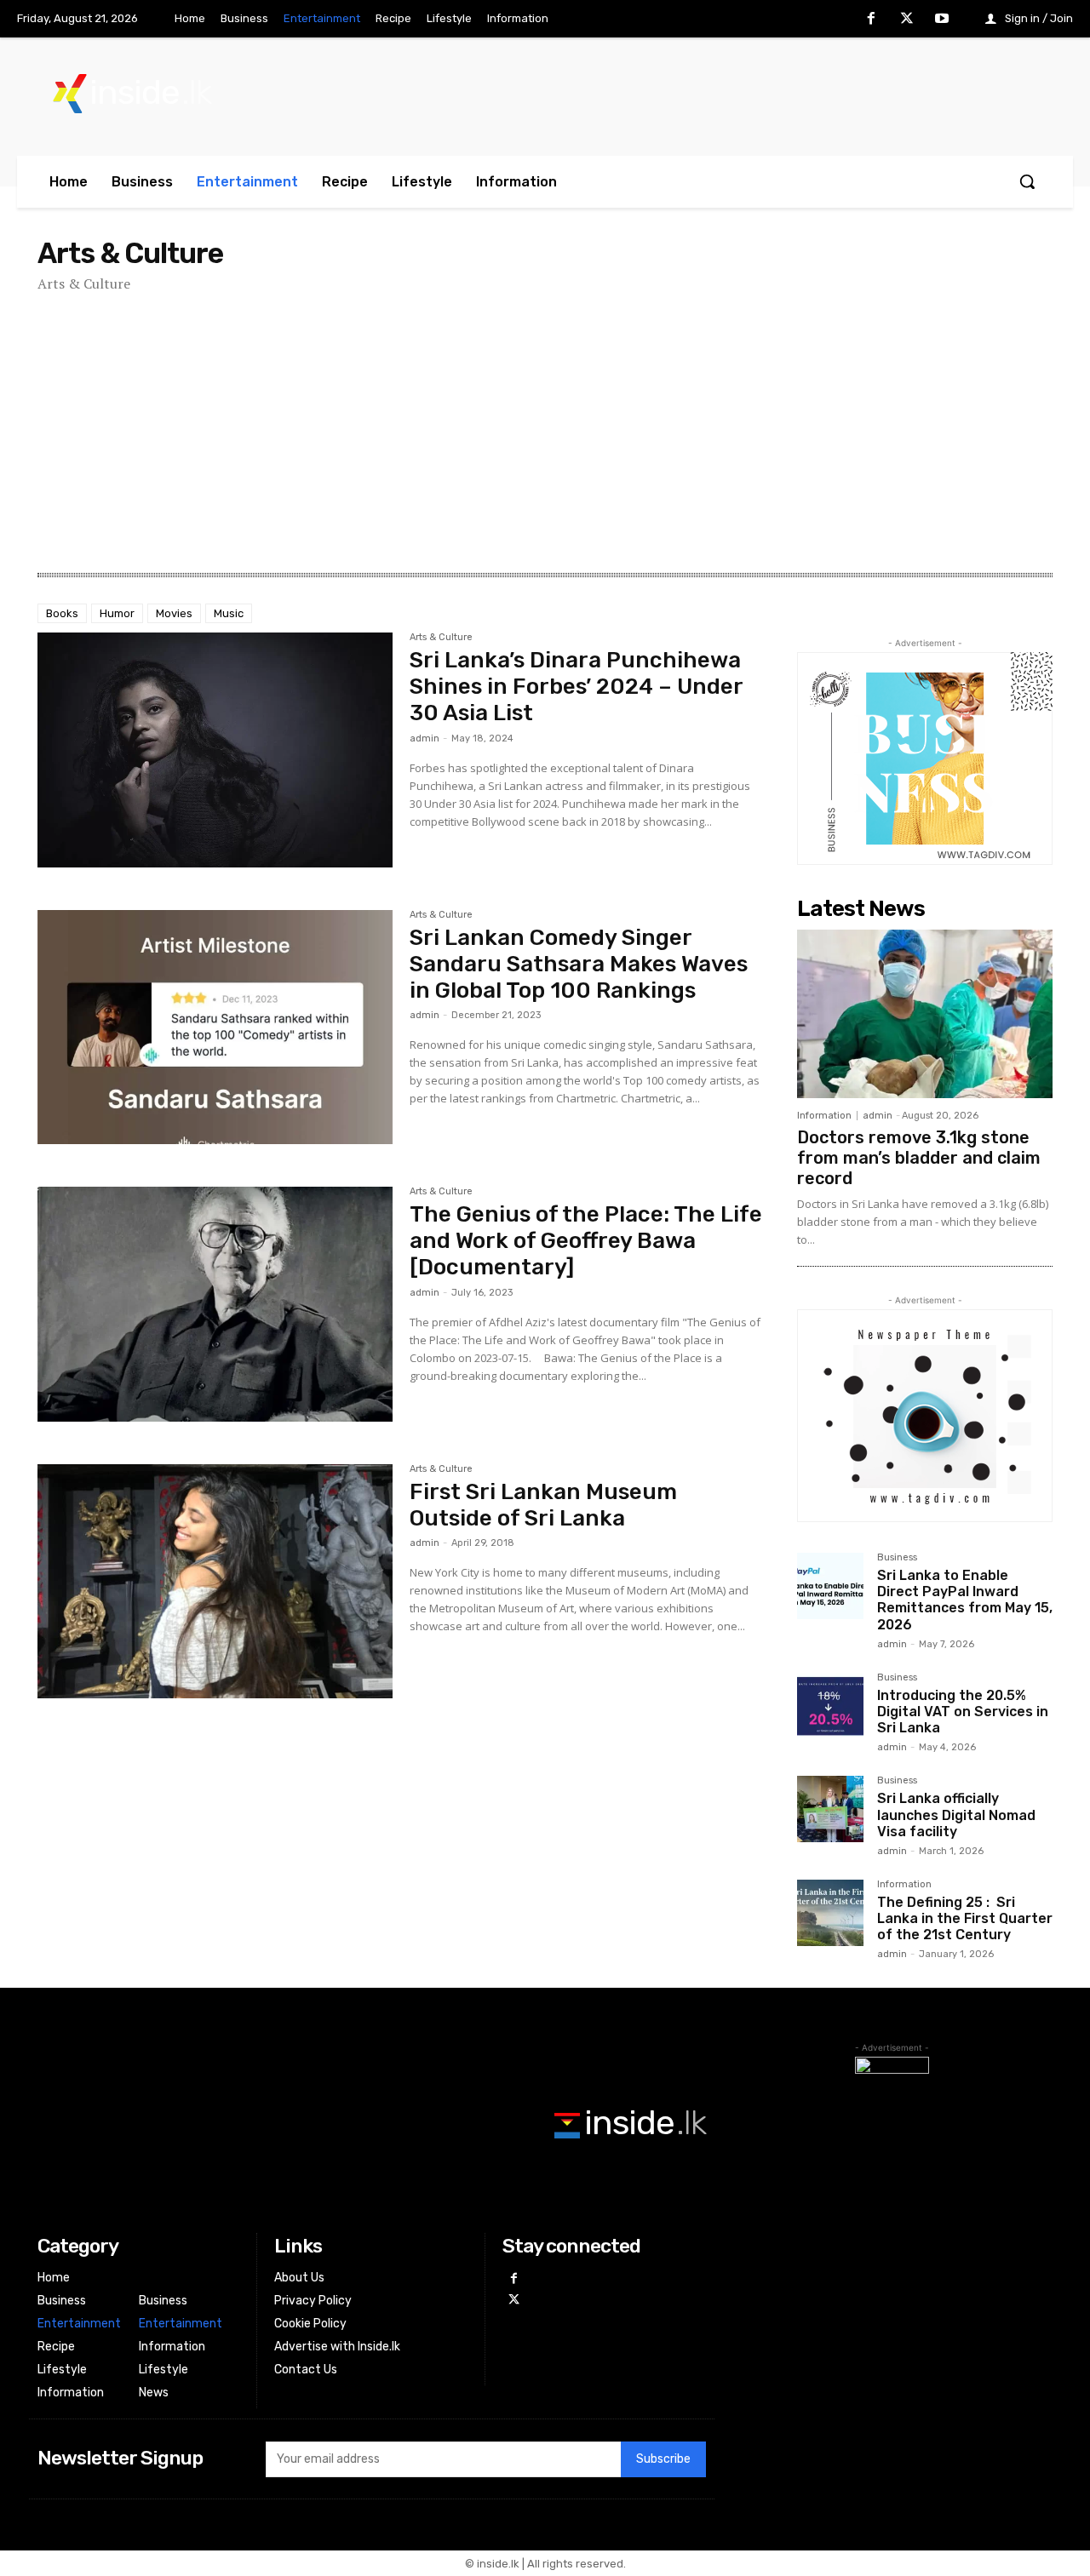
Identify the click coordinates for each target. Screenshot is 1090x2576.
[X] (907, 20)
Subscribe (663, 2459)
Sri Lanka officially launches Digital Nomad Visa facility (956, 1815)
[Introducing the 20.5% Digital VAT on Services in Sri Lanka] (830, 1706)
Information (824, 1116)
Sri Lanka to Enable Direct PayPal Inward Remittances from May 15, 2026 (965, 1600)
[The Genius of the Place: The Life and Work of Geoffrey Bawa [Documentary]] (215, 1304)
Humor (117, 613)
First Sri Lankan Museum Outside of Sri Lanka (543, 1505)
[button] (1027, 181)
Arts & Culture (441, 638)
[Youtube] (942, 20)
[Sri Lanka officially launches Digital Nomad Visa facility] (830, 1809)
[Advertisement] (545, 433)
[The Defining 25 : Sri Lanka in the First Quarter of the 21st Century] (830, 1913)
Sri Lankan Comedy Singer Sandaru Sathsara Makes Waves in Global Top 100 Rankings (579, 964)
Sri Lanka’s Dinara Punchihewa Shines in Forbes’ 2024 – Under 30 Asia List (577, 687)
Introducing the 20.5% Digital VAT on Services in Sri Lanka (963, 1712)
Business (897, 1558)
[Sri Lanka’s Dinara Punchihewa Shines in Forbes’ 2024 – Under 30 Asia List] (215, 750)
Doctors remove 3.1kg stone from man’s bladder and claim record (919, 1158)
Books (62, 613)
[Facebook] (871, 20)
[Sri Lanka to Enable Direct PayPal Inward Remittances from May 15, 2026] (830, 1586)
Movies (174, 613)
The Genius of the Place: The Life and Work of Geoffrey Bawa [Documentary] (586, 1241)
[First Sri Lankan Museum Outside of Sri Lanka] (215, 1582)
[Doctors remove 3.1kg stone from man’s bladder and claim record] (925, 1014)
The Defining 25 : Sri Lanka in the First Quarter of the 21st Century (965, 1918)
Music (229, 613)
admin (425, 738)
